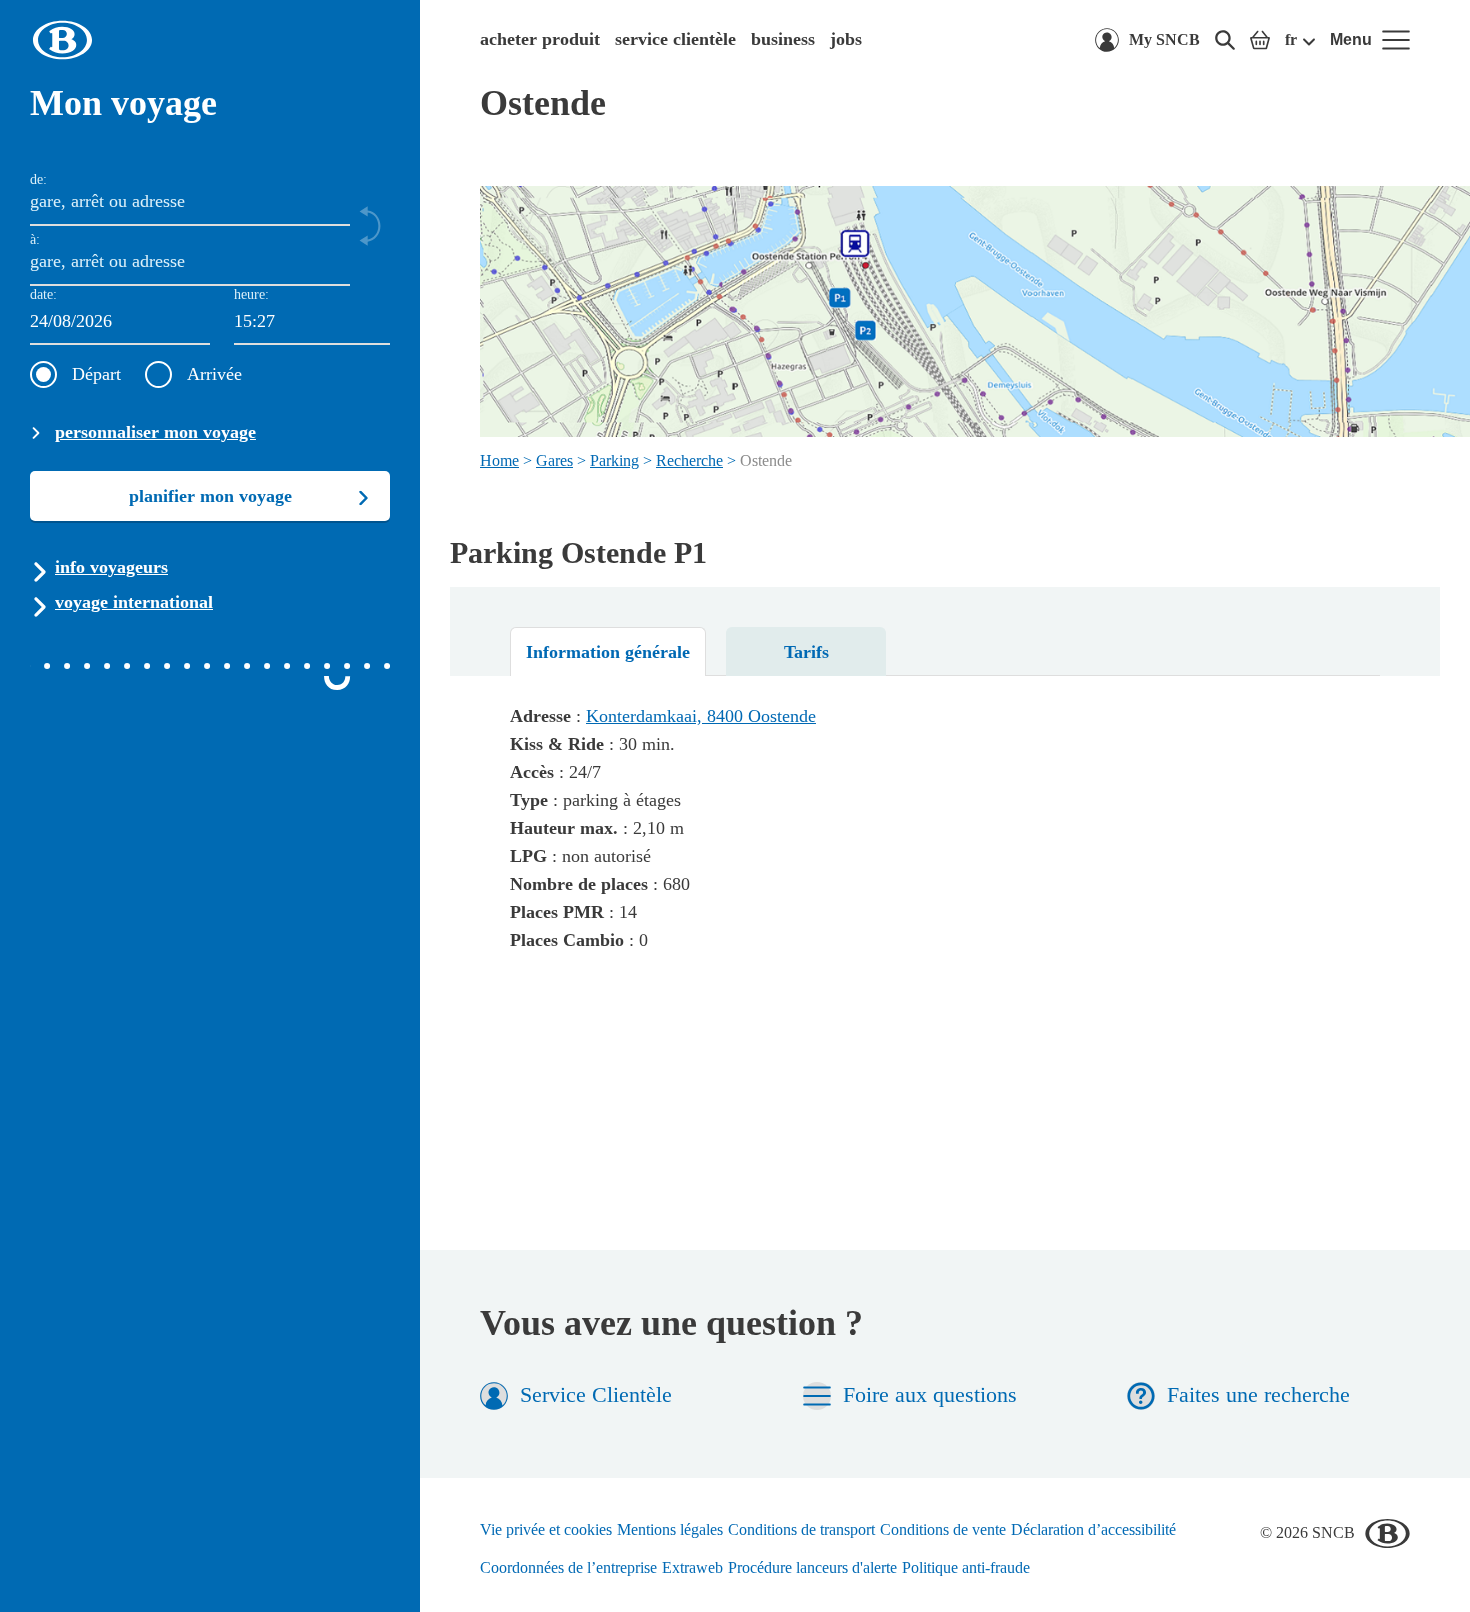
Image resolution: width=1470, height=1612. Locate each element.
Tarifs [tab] (806, 652)
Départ (96, 374)
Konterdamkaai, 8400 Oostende (701, 716)
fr (1291, 39)
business (783, 39)
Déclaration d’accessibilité (1093, 1529)
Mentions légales (670, 1529)
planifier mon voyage (210, 496)
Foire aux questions (930, 1394)
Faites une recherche (1258, 1394)
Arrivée (214, 374)
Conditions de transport (801, 1529)
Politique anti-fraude (966, 1567)
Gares (554, 460)
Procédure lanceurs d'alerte (812, 1567)
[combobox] (312, 322)
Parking (614, 460)
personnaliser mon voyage (155, 432)
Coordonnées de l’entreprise (568, 1567)
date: (43, 294)
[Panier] (1260, 40)
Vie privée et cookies (546, 1529)
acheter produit (540, 39)
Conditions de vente (943, 1529)
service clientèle (675, 39)
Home (499, 460)
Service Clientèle (596, 1394)
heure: (251, 294)
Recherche (689, 460)
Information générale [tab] (608, 652)
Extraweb (692, 1567)
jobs (846, 39)
